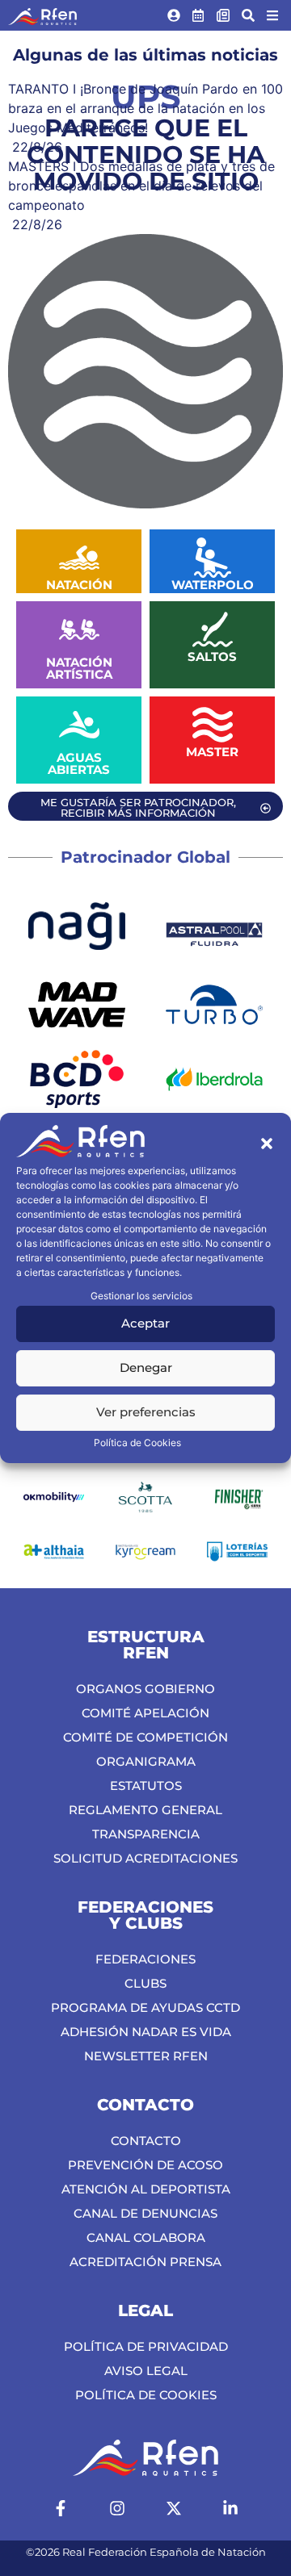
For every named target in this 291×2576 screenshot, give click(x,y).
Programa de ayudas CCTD (145, 2007)
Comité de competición (145, 1737)
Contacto (146, 2141)
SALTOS (212, 657)
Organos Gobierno (145, 1689)
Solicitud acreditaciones (145, 1858)
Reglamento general (145, 1810)
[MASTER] (213, 725)
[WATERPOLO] (213, 558)
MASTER (212, 752)
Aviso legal (146, 2371)
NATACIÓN (79, 585)
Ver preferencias (146, 1412)
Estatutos (146, 1786)
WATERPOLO (213, 585)
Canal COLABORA (146, 2237)
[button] (267, 1144)
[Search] (248, 15)
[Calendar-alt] (199, 15)
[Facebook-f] (61, 2508)
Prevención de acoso (145, 2165)
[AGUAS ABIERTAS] (79, 725)
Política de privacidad (146, 2346)
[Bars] (272, 15)
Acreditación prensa (145, 2262)
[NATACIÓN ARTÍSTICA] (79, 629)
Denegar (146, 1367)
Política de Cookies (137, 1443)
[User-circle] (174, 15)
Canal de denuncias (145, 2213)
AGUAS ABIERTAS (79, 763)
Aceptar (145, 1323)
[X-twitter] (174, 2508)
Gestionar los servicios (141, 1296)
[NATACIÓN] (79, 558)
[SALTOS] (213, 629)
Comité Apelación (145, 1713)
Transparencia (146, 1834)
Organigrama (146, 1761)
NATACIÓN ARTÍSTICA (79, 668)
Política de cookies (146, 2395)
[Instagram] (117, 2508)
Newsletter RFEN (146, 2056)
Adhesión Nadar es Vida (146, 2032)
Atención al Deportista (146, 2189)
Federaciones (145, 1959)
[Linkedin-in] (230, 2508)
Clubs (145, 1983)
